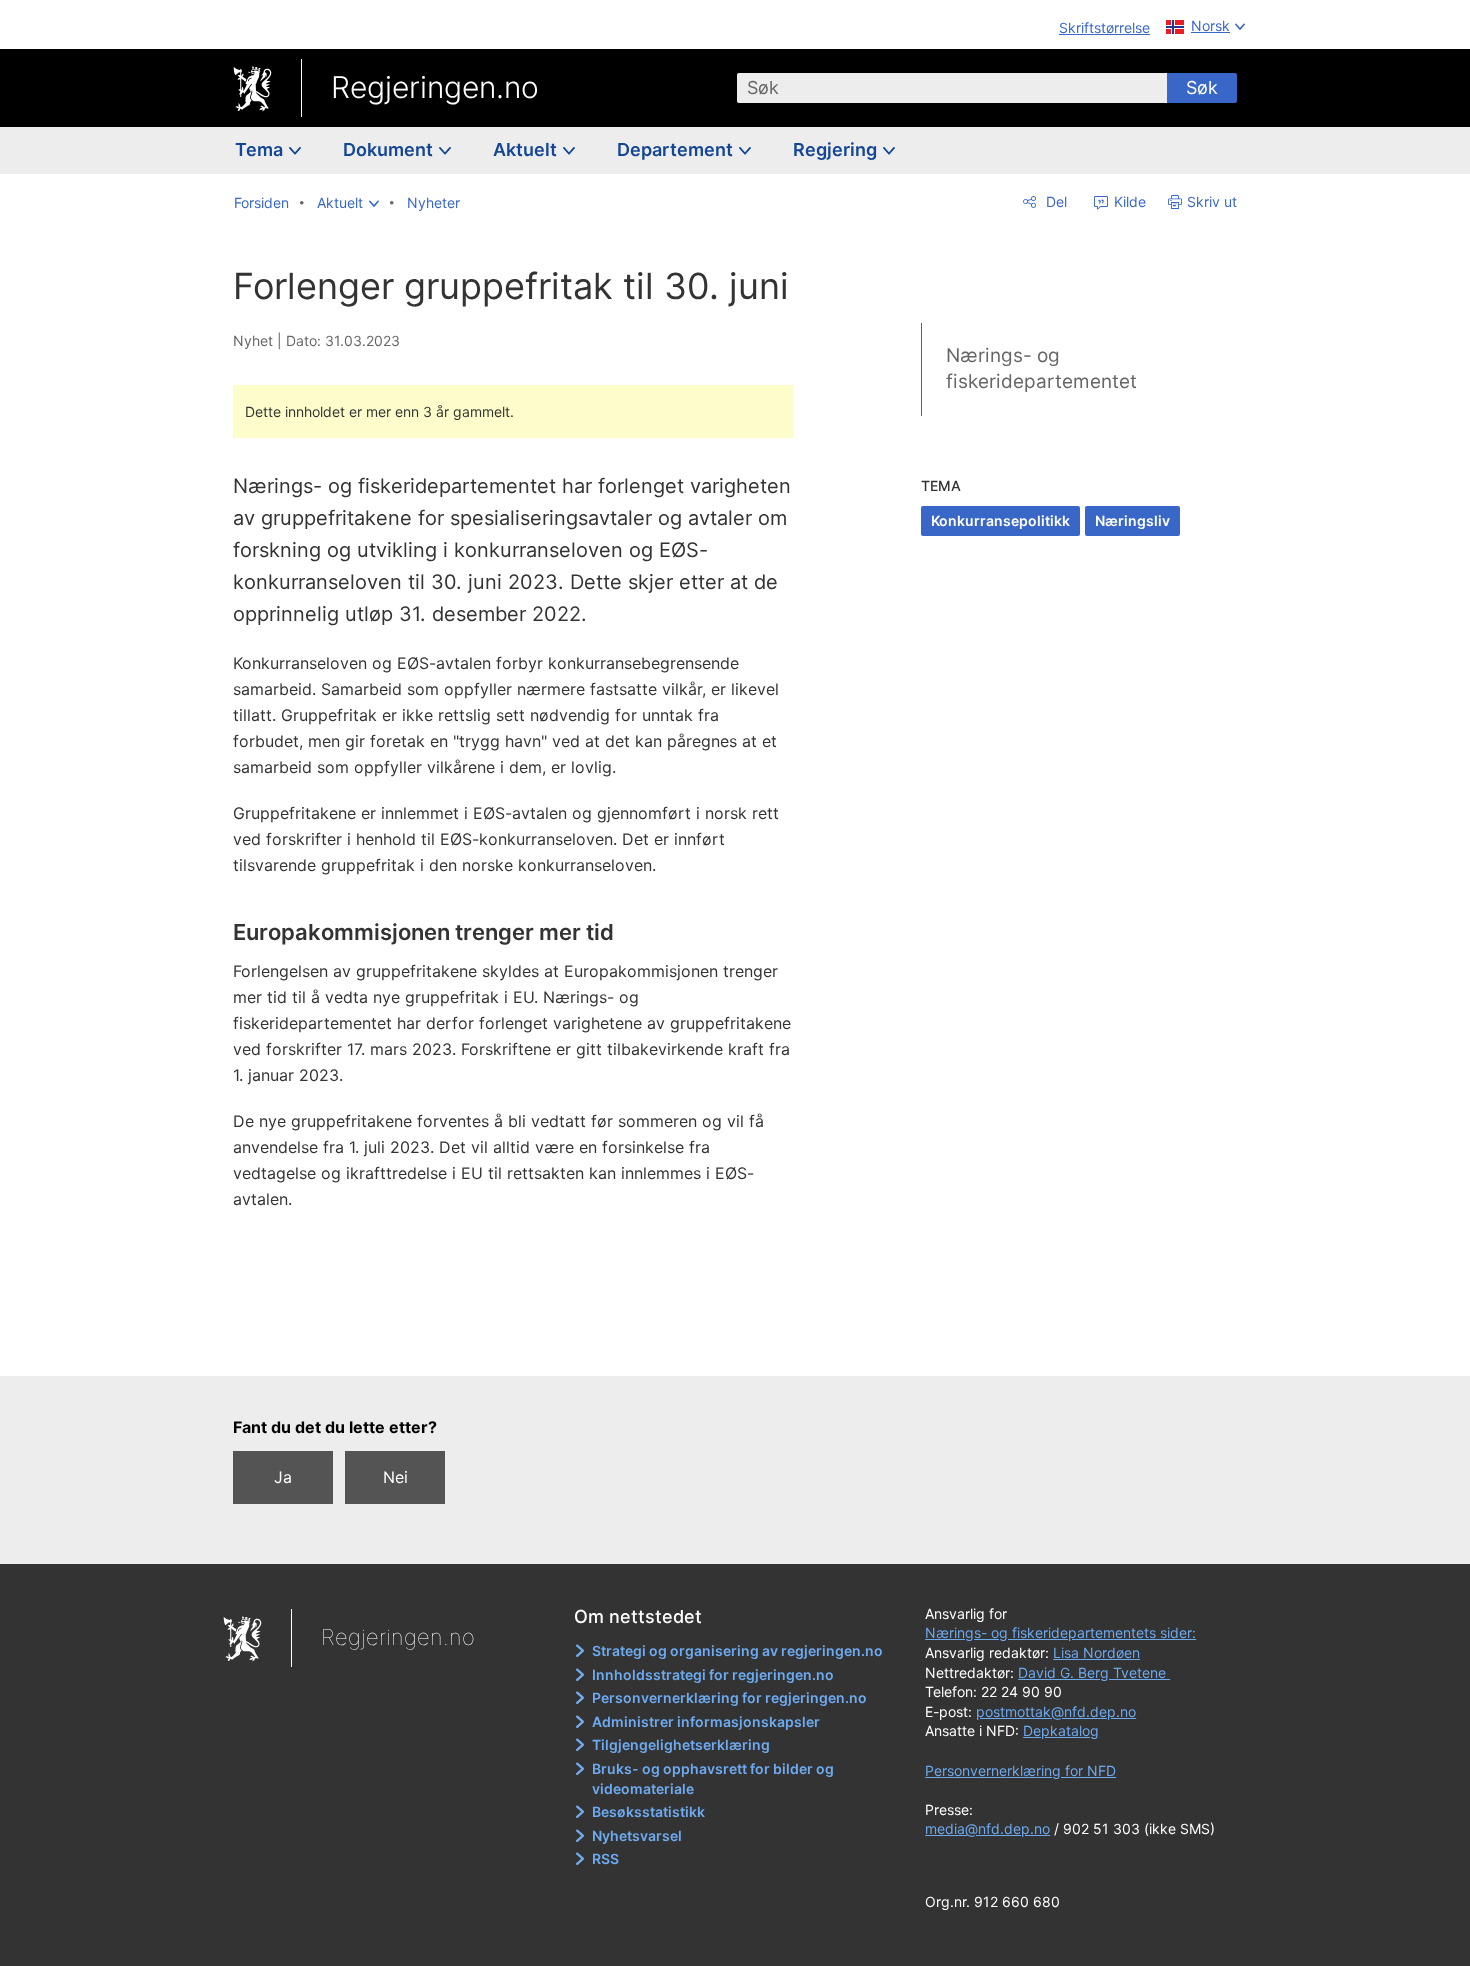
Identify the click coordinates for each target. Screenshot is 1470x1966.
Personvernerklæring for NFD (1020, 1770)
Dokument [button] (390, 149)
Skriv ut (1212, 201)
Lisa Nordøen (1096, 1652)
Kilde (1128, 201)
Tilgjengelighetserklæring (681, 1744)
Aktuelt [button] (527, 149)
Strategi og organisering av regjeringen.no (737, 1650)
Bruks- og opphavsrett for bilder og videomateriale (713, 1778)
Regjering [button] (837, 149)
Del (1054, 201)
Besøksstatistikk (648, 1811)
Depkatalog (1061, 1730)
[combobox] (952, 88)
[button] (348, 203)
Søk (1202, 87)
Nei (395, 1477)
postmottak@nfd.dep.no (1056, 1711)
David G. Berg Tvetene (1094, 1672)
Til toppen (523, 1346)
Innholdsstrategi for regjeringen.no (713, 1674)
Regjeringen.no (435, 87)
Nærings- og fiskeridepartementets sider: (1060, 1632)
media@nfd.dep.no (987, 1828)
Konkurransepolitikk (1000, 520)
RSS (605, 1858)
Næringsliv (1132, 520)
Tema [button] (261, 149)
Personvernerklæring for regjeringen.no (729, 1697)
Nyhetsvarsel (637, 1835)
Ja (283, 1477)
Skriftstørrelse (1104, 27)
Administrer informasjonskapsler (706, 1721)
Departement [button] (677, 149)
